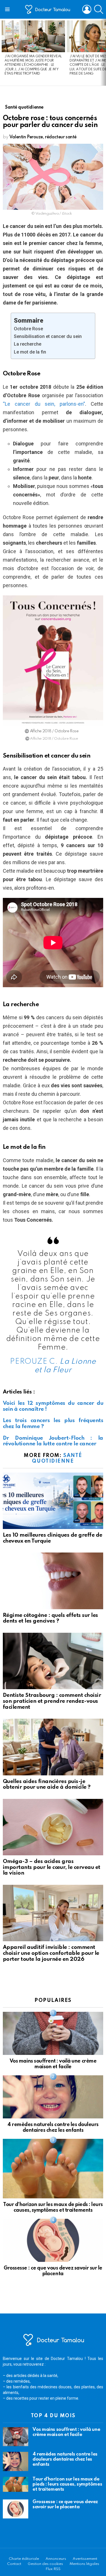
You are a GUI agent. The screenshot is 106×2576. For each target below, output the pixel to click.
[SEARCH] (99, 9)
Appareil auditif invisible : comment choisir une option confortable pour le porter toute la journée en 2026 (51, 1953)
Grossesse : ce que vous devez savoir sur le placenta (65, 2504)
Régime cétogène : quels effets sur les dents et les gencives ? (50, 1618)
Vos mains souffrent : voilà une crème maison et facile (66, 2432)
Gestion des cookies (45, 2564)
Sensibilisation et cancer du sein (48, 336)
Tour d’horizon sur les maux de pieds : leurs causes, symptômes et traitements (67, 2484)
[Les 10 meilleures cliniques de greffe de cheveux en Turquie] (53, 1501)
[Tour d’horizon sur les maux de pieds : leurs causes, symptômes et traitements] (53, 2169)
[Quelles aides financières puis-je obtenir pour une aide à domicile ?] (53, 1747)
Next (103, 52)
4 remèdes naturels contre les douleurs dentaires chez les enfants (65, 2459)
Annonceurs (56, 2559)
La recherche (28, 344)
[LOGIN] (87, 9)
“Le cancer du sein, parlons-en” (44, 404)
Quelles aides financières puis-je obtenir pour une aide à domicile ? (47, 1784)
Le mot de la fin (30, 352)
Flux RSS (53, 2569)
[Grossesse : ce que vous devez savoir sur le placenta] (53, 2240)
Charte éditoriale (24, 2559)
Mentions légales (84, 2564)
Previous (3, 52)
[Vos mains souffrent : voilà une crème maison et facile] (53, 2033)
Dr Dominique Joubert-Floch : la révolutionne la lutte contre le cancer (53, 1441)
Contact (14, 2564)
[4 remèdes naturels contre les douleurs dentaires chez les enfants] (53, 2097)
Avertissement (85, 2559)
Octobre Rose (28, 329)
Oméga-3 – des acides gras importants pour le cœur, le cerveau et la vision (52, 1867)
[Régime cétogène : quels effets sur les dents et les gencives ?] (53, 1581)
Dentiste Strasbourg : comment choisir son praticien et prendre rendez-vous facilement (52, 1701)
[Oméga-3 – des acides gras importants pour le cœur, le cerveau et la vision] (53, 1827)
